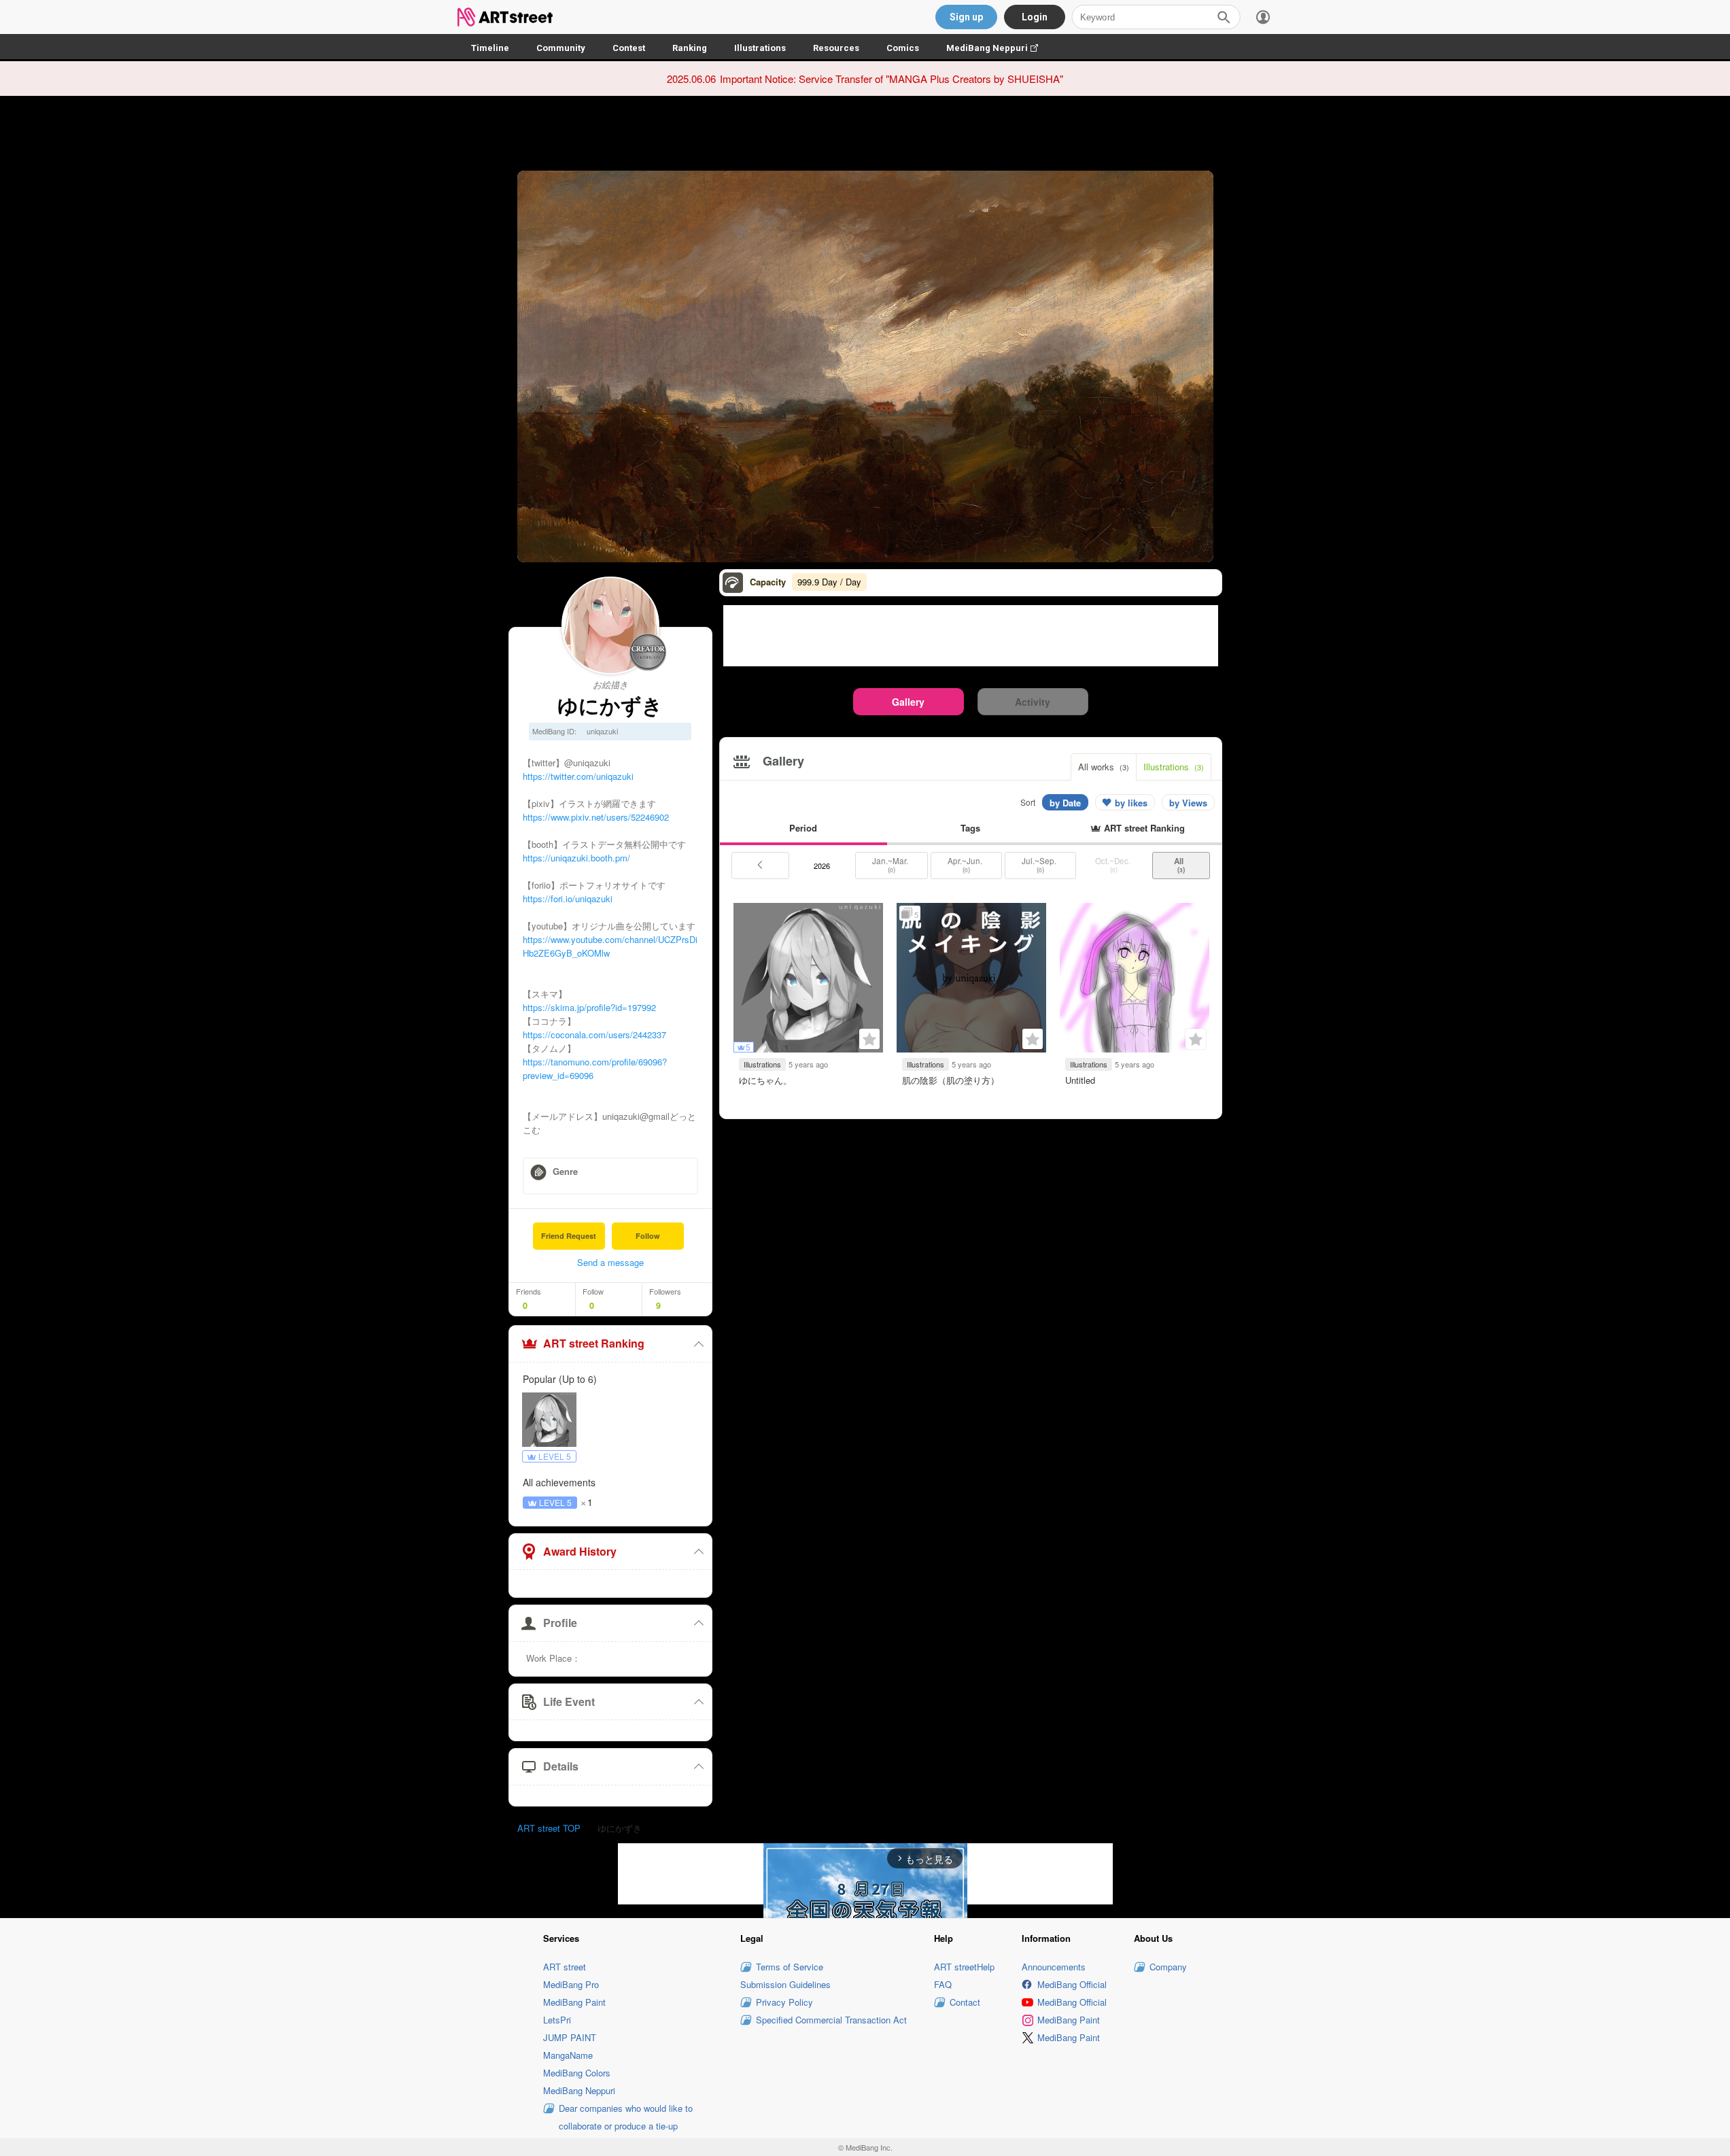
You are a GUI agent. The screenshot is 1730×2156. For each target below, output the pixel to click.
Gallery (908, 702)
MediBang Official (1072, 1984)
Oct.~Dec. (1114, 865)
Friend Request (569, 1236)
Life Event (569, 1701)
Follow (648, 1236)
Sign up (966, 17)
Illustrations (760, 48)
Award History (580, 1551)
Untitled (1080, 1080)
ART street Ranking (594, 1343)
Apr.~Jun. (966, 865)
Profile (560, 1623)
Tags (970, 828)
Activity (1033, 702)
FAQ (943, 1984)
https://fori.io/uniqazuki (568, 899)
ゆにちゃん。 (765, 1080)
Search (1224, 17)
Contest (629, 48)
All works (1104, 767)
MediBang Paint (574, 2002)
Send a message (610, 1262)
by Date (1065, 803)
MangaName (568, 2055)
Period (803, 828)
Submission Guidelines (785, 1984)
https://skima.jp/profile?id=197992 (589, 1007)
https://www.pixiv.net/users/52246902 (596, 817)
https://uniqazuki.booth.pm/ (576, 858)
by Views (1188, 803)
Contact (965, 2002)
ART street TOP (549, 1828)
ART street (565, 1967)
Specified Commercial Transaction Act (831, 2020)
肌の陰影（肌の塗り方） (951, 1080)
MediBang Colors (577, 2073)
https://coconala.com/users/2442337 (594, 1034)
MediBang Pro (571, 1984)
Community (561, 48)
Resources (836, 48)
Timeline (490, 48)
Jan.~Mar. (891, 865)
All (1181, 865)
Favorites (869, 1039)
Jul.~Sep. (1040, 865)
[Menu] (1263, 17)
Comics (903, 48)
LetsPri (557, 2020)
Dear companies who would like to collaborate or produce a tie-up (626, 2117)
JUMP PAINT (570, 2037)
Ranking (690, 48)
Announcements (1054, 1967)
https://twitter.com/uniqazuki (578, 776)
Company (1168, 1967)
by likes (1131, 803)
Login (1035, 17)
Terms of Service (790, 1967)
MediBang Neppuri (999, 48)
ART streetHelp (964, 1967)
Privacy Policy (784, 2002)
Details (561, 1766)
